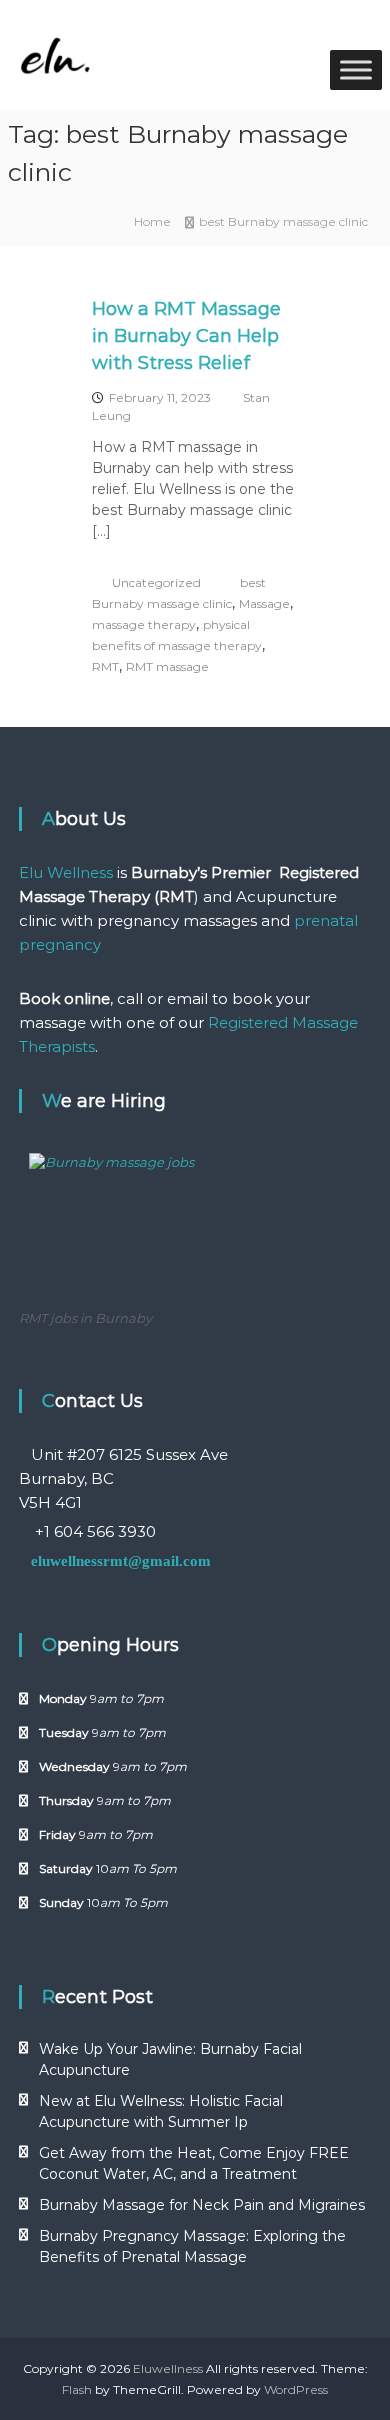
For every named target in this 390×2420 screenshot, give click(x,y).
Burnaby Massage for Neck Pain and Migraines (202, 2205)
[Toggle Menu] (356, 69)
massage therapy (144, 624)
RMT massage (167, 666)
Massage (264, 603)
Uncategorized (156, 582)
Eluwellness (168, 2368)
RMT (105, 666)
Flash (77, 2389)
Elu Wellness (66, 872)
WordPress (296, 2389)
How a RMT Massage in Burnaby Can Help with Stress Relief (186, 336)
